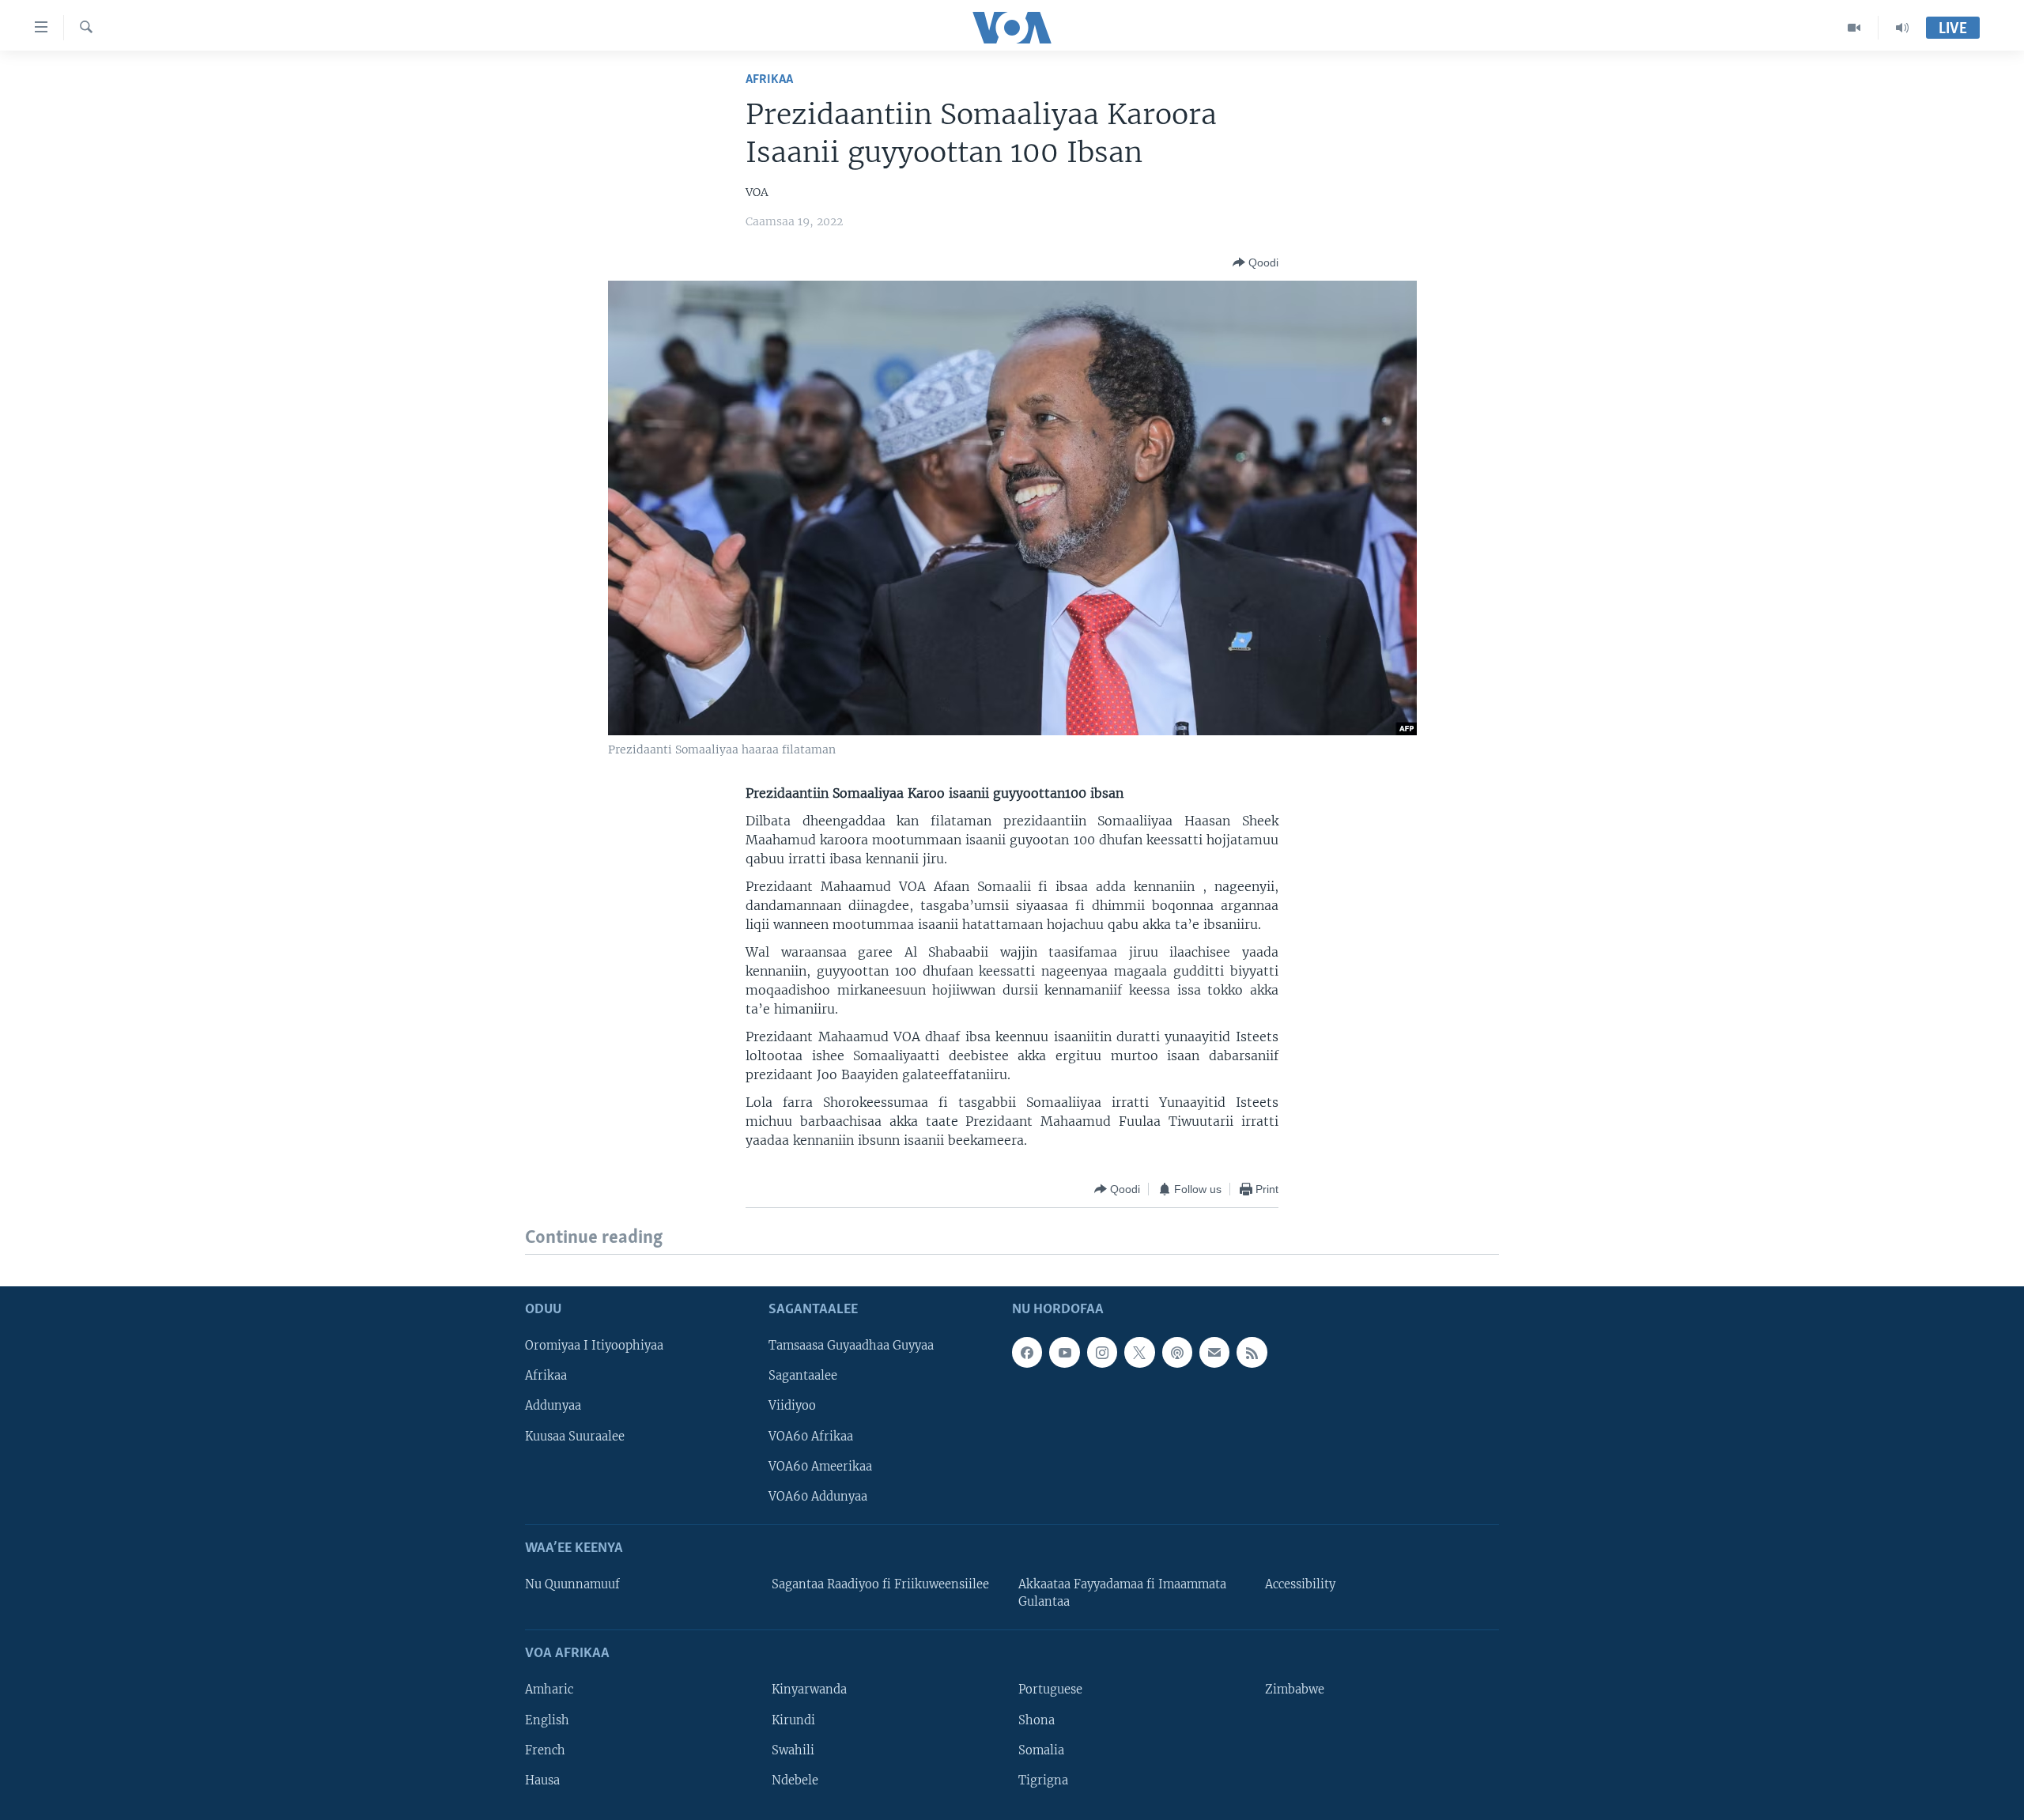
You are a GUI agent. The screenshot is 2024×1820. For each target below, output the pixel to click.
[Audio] (1902, 28)
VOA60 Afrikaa (811, 1436)
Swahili (793, 1750)
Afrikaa (769, 79)
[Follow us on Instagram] (1102, 1352)
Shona (1037, 1720)
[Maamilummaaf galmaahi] (1214, 1352)
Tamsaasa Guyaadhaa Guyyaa (851, 1346)
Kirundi (793, 1720)
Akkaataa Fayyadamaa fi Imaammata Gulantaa (1122, 1593)
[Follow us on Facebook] (1027, 1352)
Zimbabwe (1295, 1690)
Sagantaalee (803, 1376)
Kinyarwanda (809, 1690)
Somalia (1041, 1750)
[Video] (1854, 28)
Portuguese (1050, 1690)
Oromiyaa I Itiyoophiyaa (594, 1346)
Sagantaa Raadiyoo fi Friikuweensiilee (880, 1584)
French (545, 1750)
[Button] (1256, 262)
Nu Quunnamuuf (572, 1584)
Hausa (542, 1780)
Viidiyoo (792, 1406)
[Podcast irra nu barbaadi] (1177, 1352)
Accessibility (1300, 1584)
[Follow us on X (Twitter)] (1139, 1352)
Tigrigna (1043, 1780)
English (547, 1720)
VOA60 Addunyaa (818, 1496)
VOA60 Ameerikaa (820, 1466)
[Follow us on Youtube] (1064, 1352)
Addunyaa (553, 1406)
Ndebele (795, 1780)
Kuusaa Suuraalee (575, 1436)
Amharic (549, 1690)
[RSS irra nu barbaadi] (1252, 1352)
